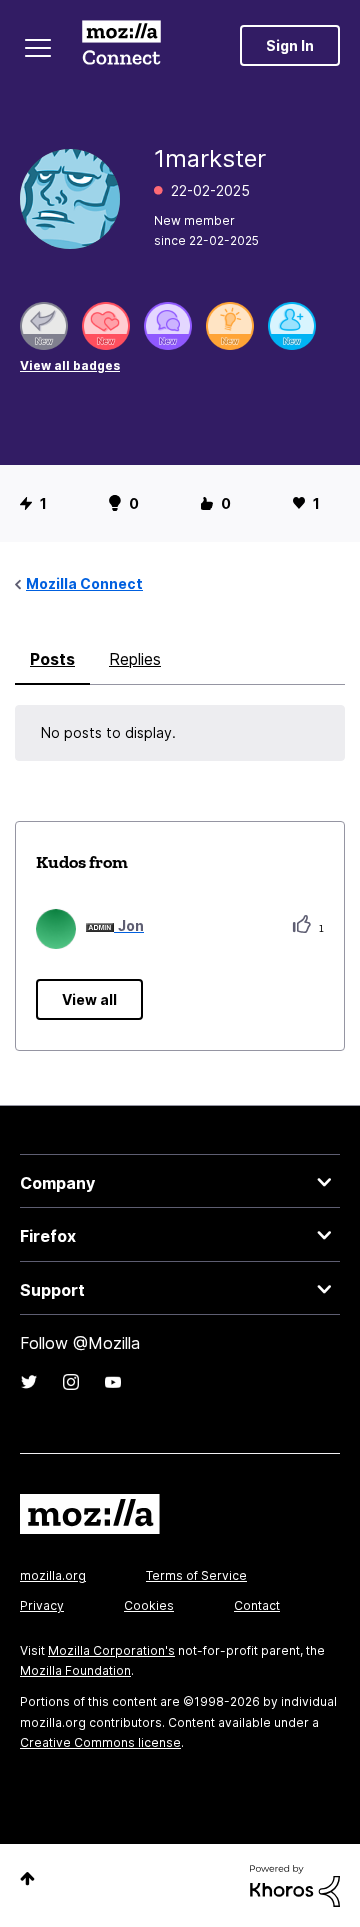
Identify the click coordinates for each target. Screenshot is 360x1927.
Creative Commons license (100, 1742)
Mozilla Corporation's (111, 1650)
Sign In (290, 45)
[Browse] (38, 48)
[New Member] (292, 326)
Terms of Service (196, 1575)
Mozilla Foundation (75, 1670)
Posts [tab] (52, 659)
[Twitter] (29, 1382)
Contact (257, 1605)
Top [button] (27, 1878)
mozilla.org (53, 1575)
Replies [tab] (135, 659)
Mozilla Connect (121, 45)
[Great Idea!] (230, 326)
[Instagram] (71, 1382)
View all (89, 999)
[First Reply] (44, 326)
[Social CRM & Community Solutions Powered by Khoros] (295, 1884)
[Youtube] (113, 1382)
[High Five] (106, 326)
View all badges (70, 365)
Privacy (42, 1605)
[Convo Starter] (168, 326)
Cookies (149, 1605)
